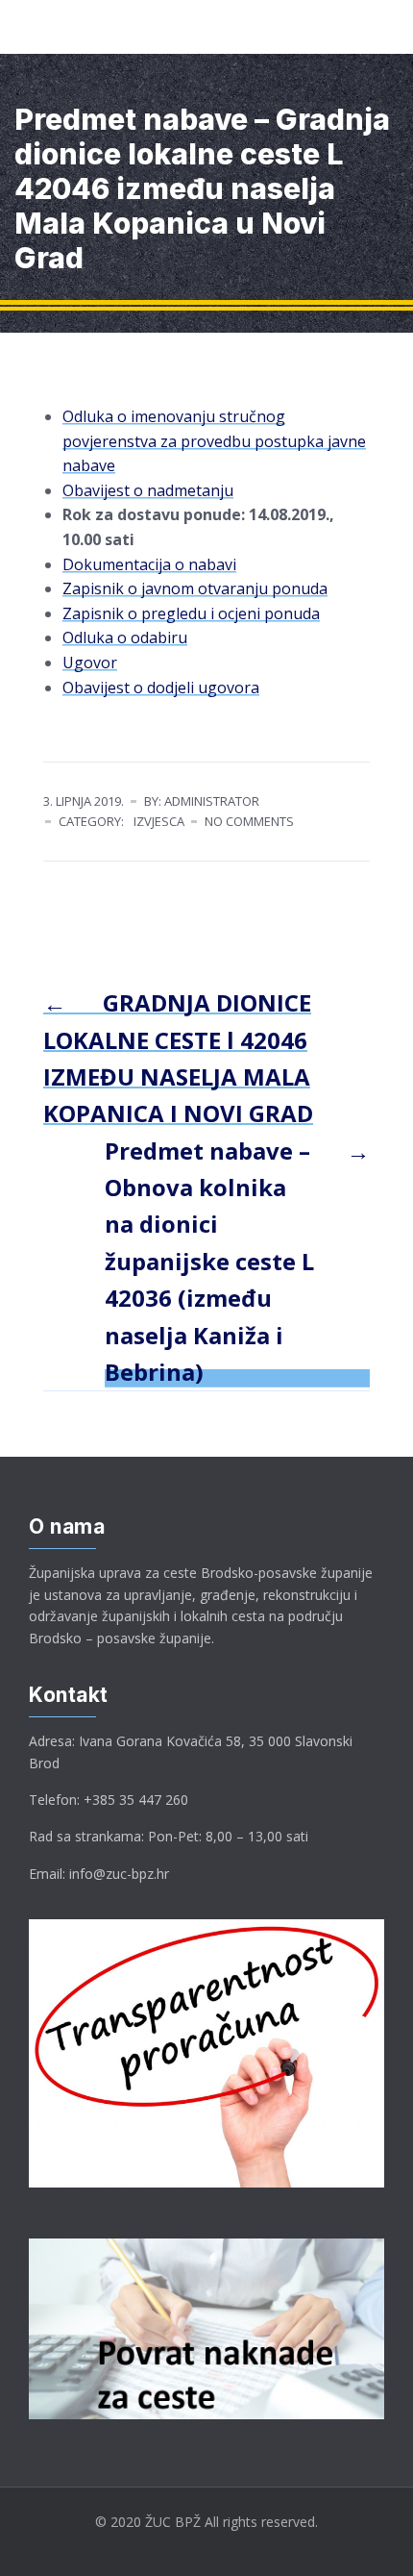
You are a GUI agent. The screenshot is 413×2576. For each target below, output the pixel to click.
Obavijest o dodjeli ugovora (161, 688)
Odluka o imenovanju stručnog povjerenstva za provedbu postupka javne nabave (214, 441)
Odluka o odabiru (125, 638)
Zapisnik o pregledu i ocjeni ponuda (191, 613)
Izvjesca (159, 821)
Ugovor (90, 663)
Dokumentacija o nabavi (149, 564)
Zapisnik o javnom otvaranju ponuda (195, 588)
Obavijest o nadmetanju (148, 490)
